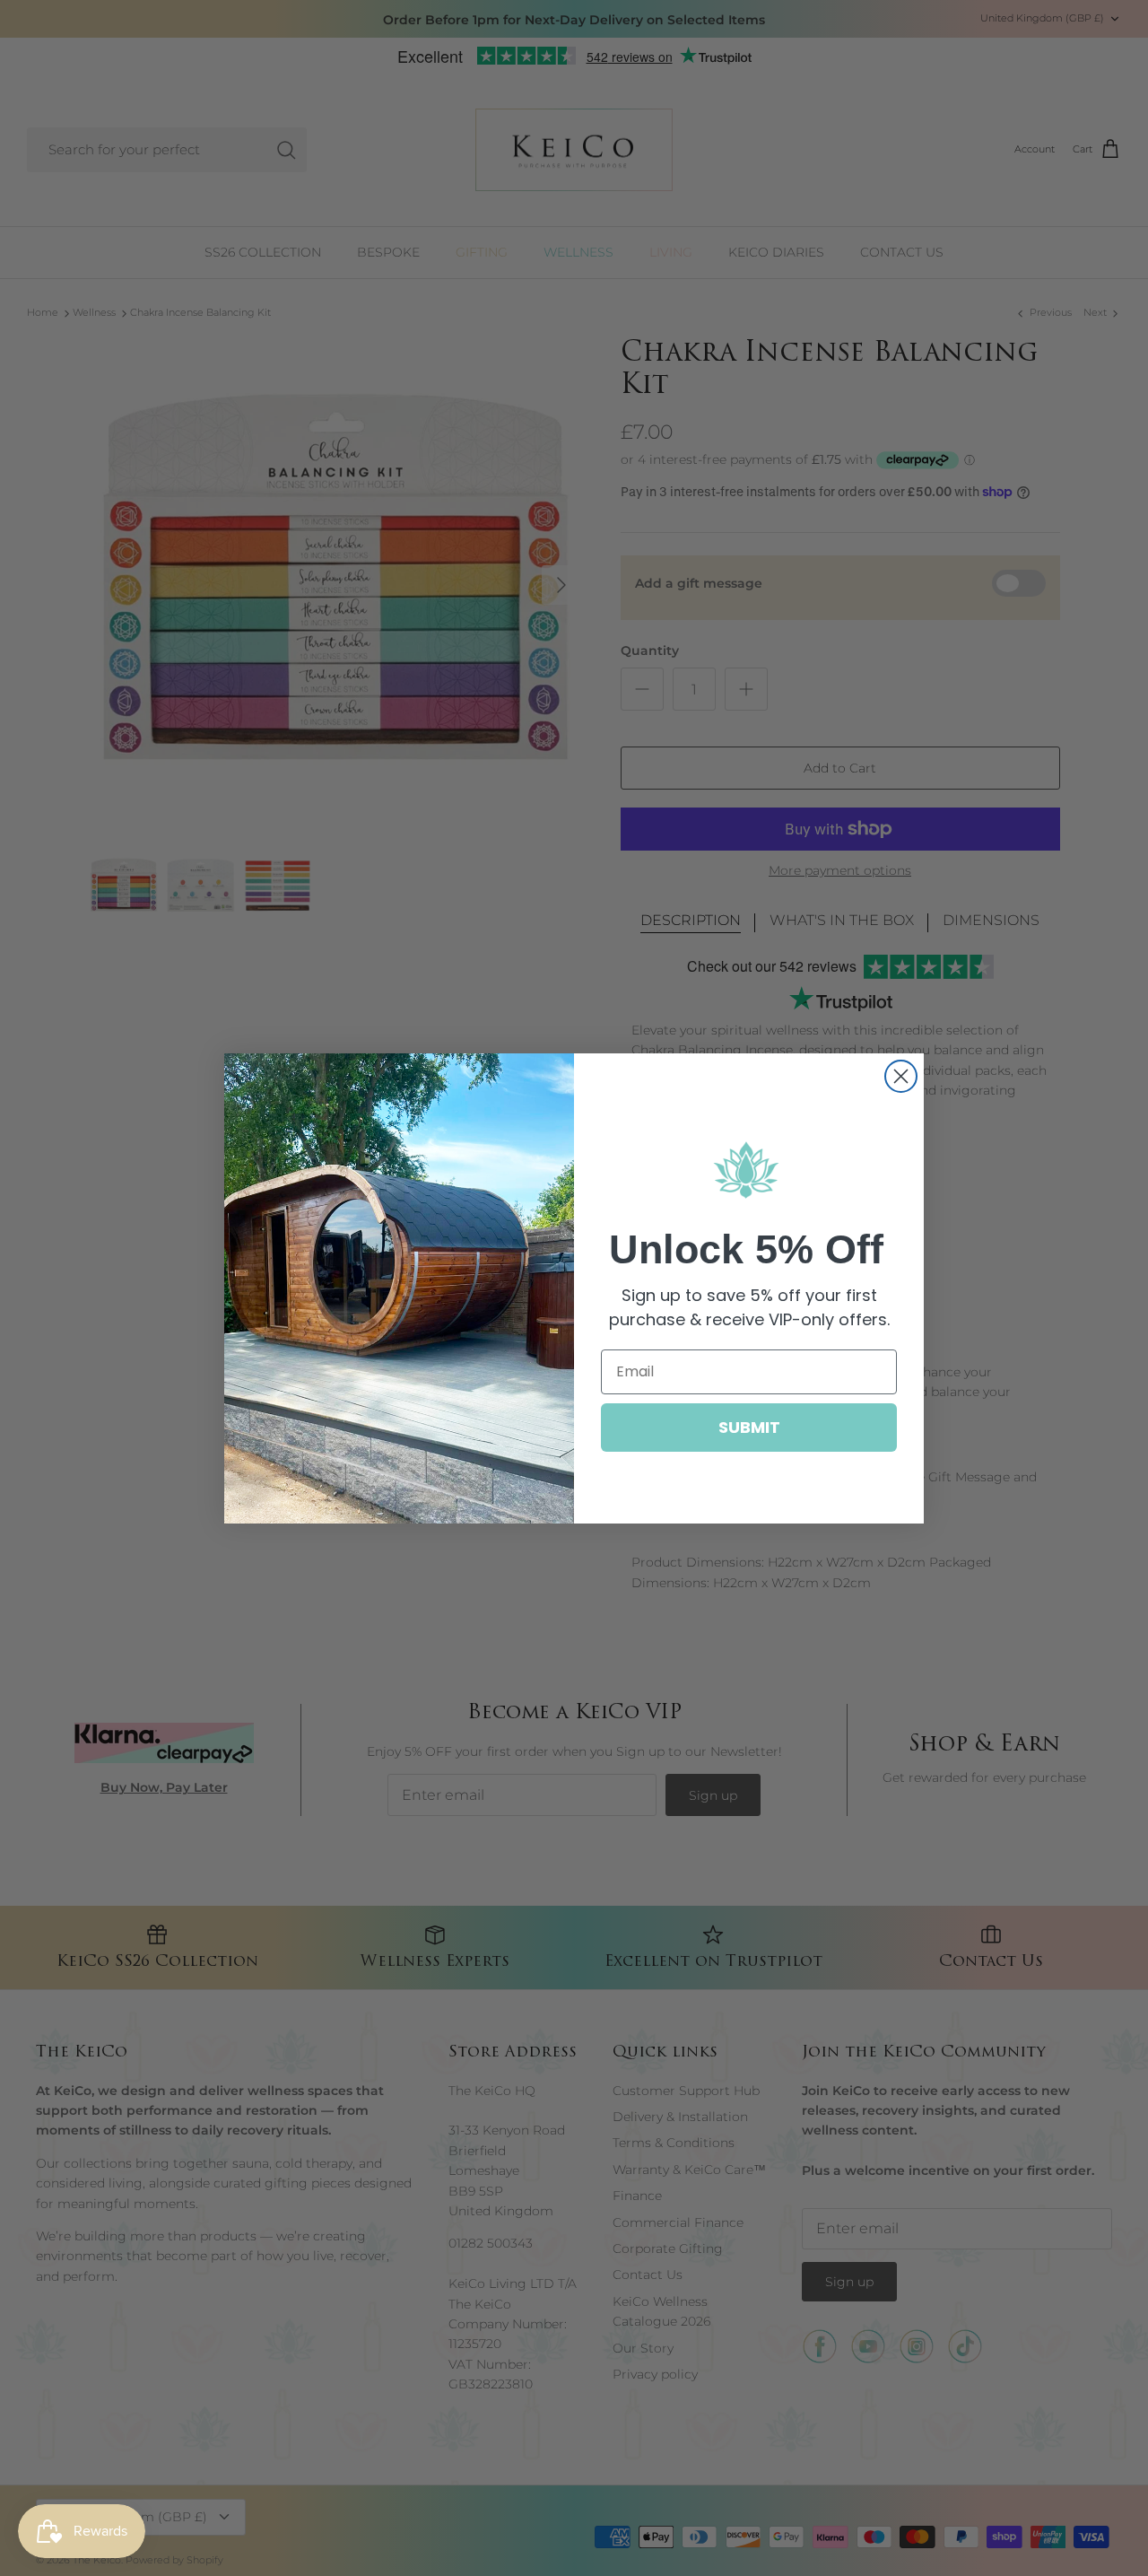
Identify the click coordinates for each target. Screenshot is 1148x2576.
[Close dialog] (901, 1076)
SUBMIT (749, 1427)
